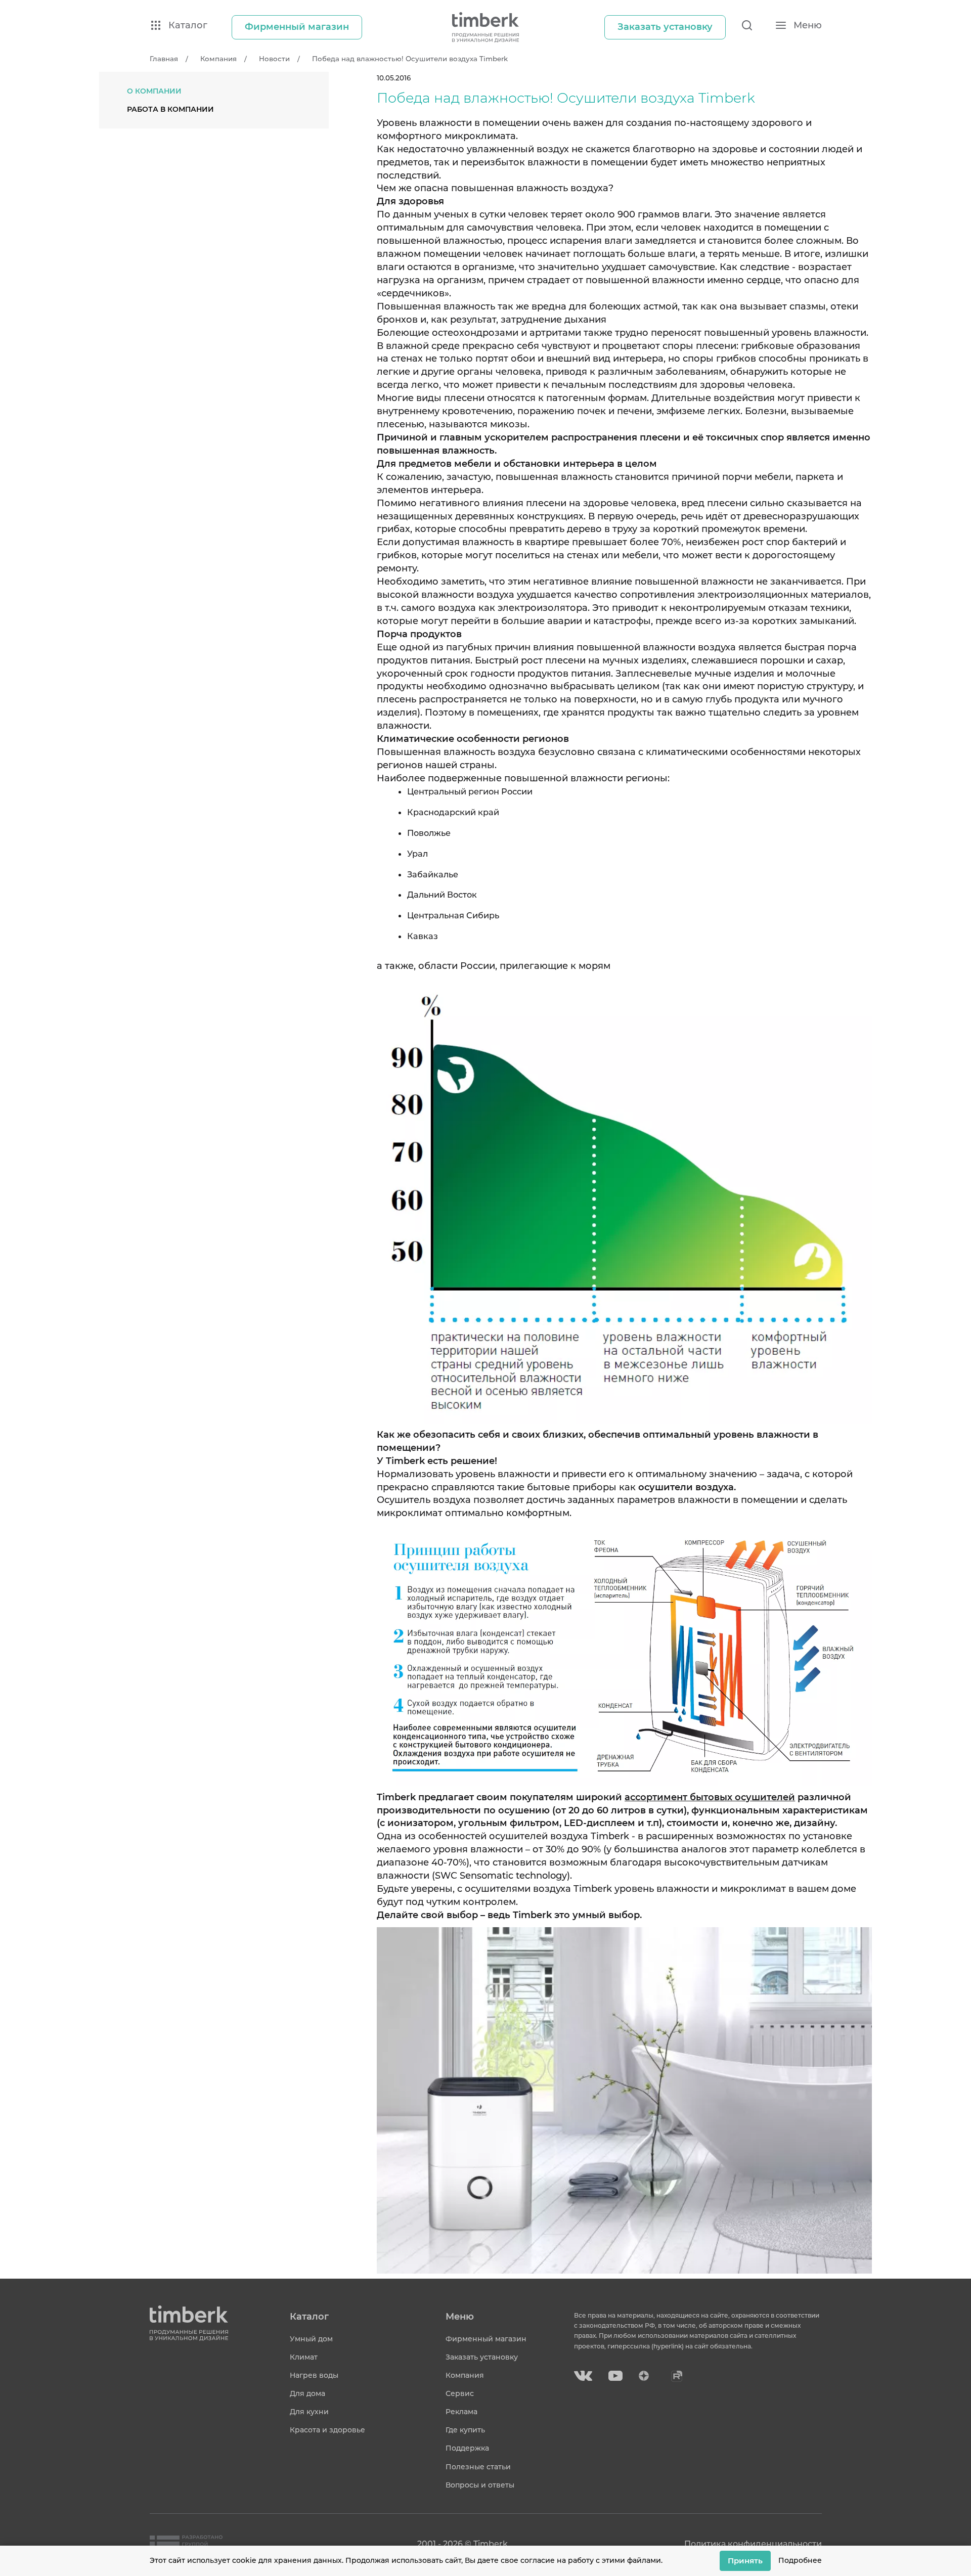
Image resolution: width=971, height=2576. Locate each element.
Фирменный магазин (486, 2339)
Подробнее (800, 2560)
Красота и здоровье (327, 2430)
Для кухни (309, 2412)
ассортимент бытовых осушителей (710, 1797)
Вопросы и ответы (480, 2485)
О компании (154, 91)
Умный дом (311, 2339)
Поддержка (467, 2448)
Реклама (461, 2412)
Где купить (465, 2430)
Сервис (460, 2393)
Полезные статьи (478, 2467)
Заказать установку (482, 2357)
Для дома (307, 2393)
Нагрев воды (314, 2375)
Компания (465, 2375)
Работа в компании (170, 109)
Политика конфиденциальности (753, 2544)
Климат (304, 2357)
